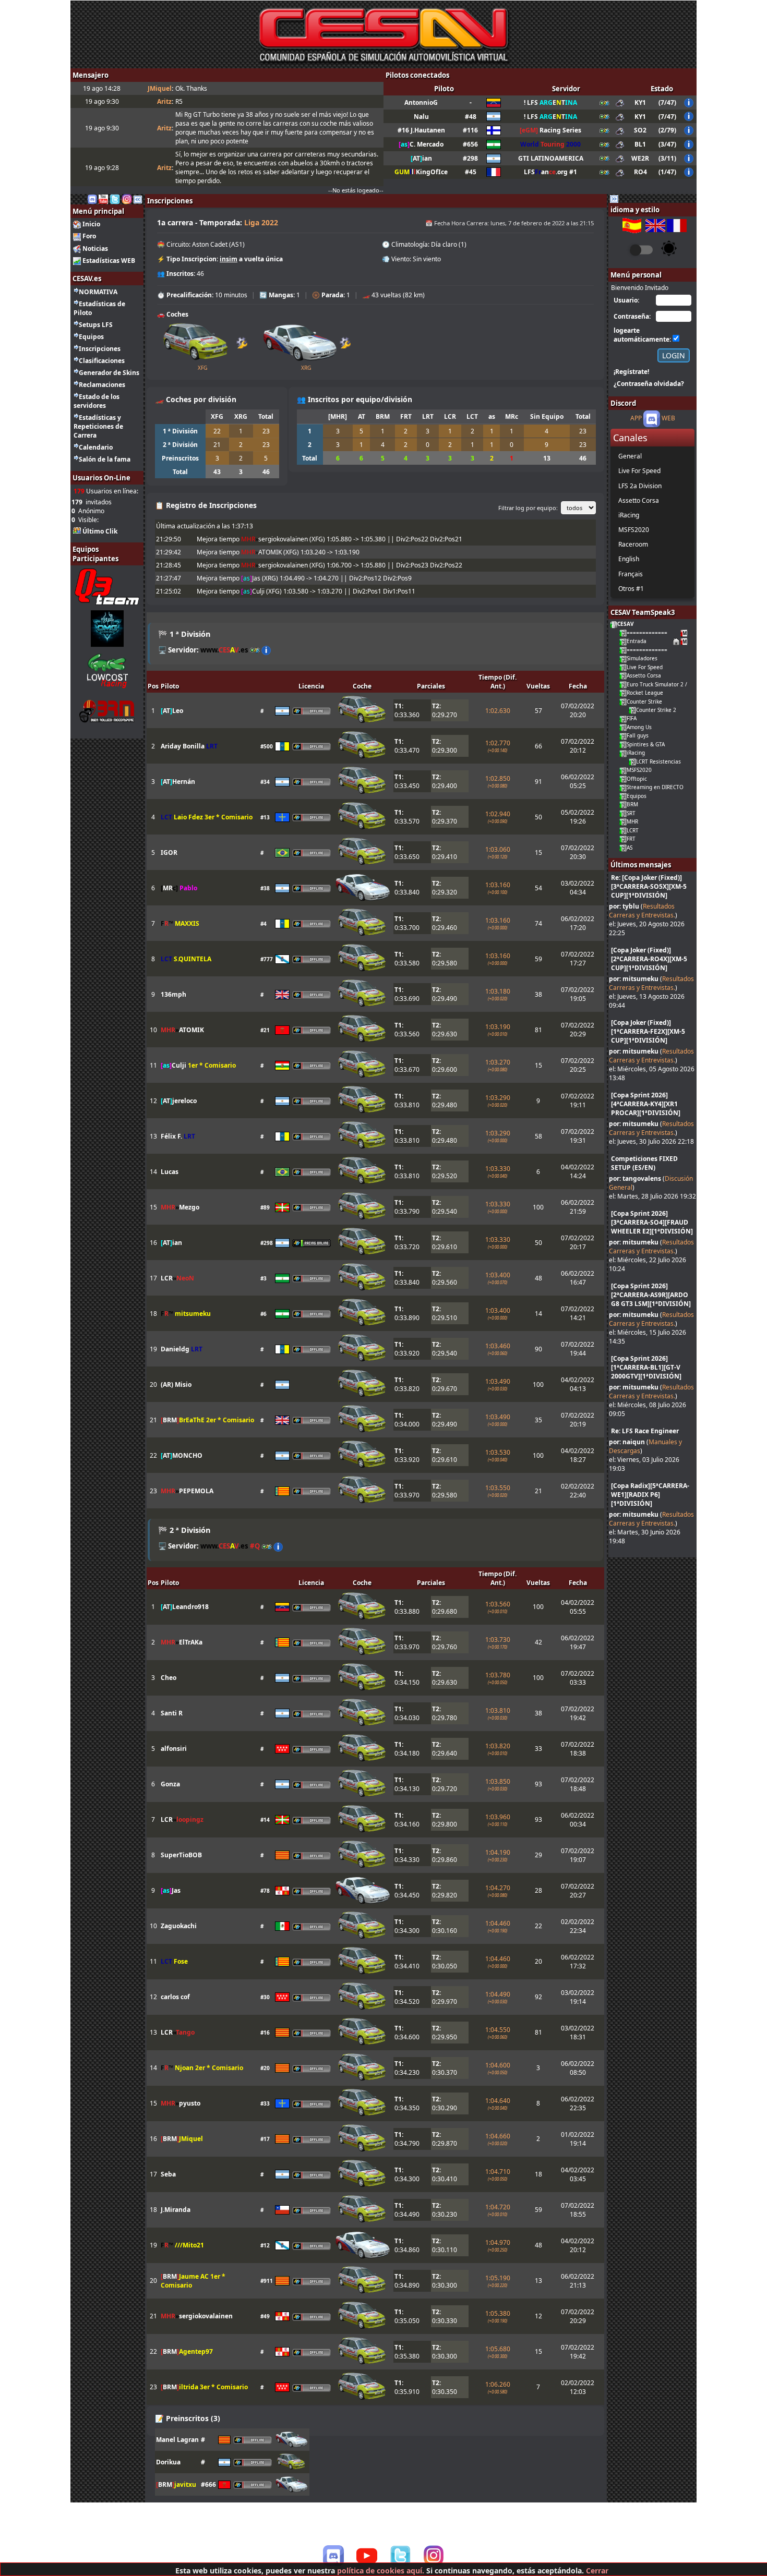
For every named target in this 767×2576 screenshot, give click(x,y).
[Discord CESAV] (333, 2556)
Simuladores (642, 658)
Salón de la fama (105, 459)
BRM (632, 804)
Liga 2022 (261, 222)
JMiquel (160, 88)
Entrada (637, 641)
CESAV (626, 624)
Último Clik (100, 531)
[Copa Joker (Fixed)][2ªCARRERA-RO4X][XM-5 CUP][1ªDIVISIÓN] (649, 959)
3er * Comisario (229, 817)
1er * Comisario (212, 1065)
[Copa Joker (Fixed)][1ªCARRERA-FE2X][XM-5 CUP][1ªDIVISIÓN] (648, 1031)
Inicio (91, 224)
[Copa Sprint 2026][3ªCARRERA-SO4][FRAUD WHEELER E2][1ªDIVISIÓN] (652, 1222)
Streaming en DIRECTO (655, 787)
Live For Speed (645, 667)
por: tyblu (624, 906)
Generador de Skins (109, 373)
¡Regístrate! (631, 372)
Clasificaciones (102, 361)
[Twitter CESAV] (400, 2556)
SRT (631, 813)
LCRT (633, 830)
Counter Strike (644, 702)
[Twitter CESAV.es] (115, 198)
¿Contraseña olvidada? (649, 384)
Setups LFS (96, 325)
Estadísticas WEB (109, 261)
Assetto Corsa (644, 675)
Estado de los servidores (97, 401)
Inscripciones (100, 349)
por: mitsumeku (634, 979)
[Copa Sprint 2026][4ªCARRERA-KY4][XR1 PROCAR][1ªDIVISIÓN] (646, 1104)
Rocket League (645, 693)
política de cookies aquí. (381, 2571)
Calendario (96, 447)
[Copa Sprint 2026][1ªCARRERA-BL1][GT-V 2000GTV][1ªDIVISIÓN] (646, 1367)
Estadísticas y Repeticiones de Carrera (98, 426)
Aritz (164, 101)
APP (636, 419)
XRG (306, 368)
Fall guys (638, 735)
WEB (668, 419)
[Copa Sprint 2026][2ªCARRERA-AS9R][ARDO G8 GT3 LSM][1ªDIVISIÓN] (651, 1295)
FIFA (632, 718)
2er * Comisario (230, 1420)
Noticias (95, 249)
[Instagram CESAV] (127, 198)
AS (630, 848)
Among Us (639, 727)
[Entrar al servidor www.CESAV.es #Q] (267, 1546)
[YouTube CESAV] (367, 2557)
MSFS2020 (639, 770)
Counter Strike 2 (656, 710)
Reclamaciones (102, 385)
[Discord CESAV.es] (92, 198)
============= (647, 633)
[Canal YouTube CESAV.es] (103, 198)
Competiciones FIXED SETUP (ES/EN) (644, 1163)
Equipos (91, 337)
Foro (89, 236)
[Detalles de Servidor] (266, 650)
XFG (202, 368)
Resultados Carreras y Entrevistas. (642, 911)
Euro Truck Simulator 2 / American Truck (677, 684)
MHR (632, 821)
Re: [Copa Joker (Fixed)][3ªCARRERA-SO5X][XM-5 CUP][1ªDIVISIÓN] (649, 886)
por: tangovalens (635, 1178)
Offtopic (637, 779)
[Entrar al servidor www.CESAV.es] (255, 650)
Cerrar (597, 2571)
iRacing (636, 753)
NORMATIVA (98, 292)
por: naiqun (627, 1442)
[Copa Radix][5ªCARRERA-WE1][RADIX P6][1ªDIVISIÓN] (650, 1495)
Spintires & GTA (646, 744)
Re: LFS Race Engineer (645, 1431)
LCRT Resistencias (658, 761)
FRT (631, 839)
